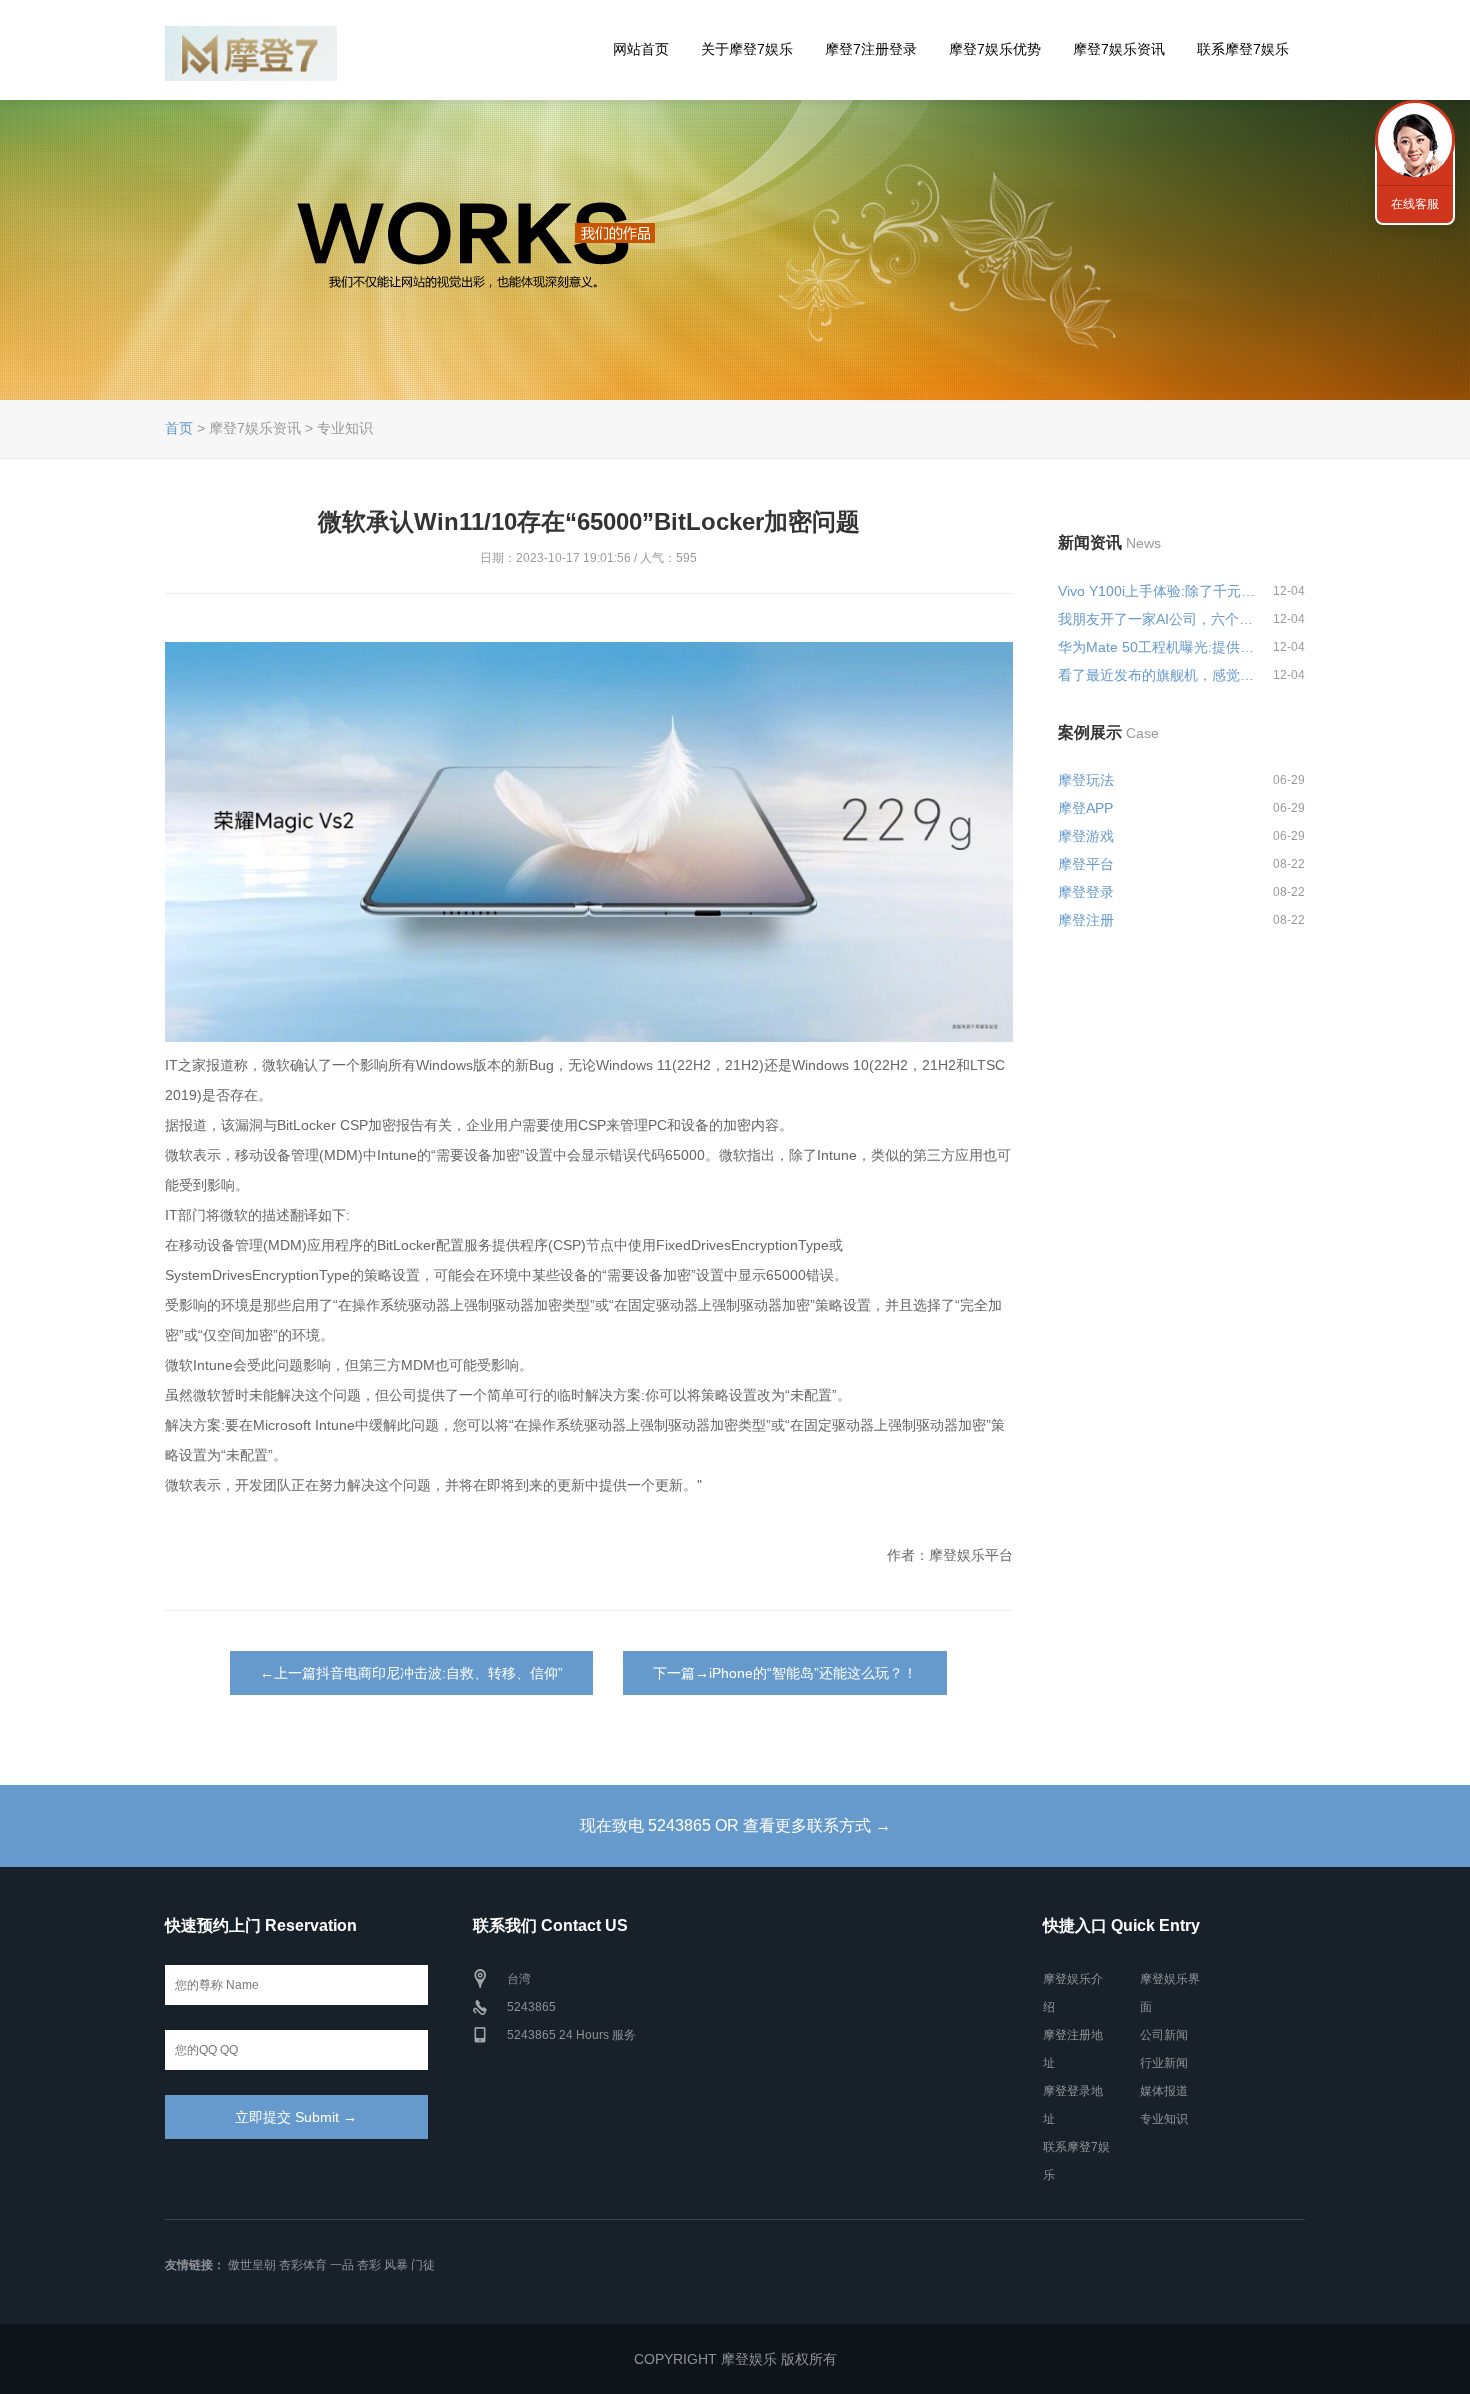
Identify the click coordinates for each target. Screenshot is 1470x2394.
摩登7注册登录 (871, 49)
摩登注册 (1086, 920)
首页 (179, 428)
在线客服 (1415, 204)
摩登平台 (1086, 864)
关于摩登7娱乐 (747, 49)
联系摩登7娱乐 (1243, 49)
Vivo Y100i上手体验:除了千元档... (1157, 591)
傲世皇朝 (252, 2265)
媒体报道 (1164, 2091)
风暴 (396, 2265)
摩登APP (1085, 808)
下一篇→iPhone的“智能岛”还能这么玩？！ (785, 1673)
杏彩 (369, 2265)
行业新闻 (1164, 2063)
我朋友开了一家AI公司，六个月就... (1157, 619)
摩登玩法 (1086, 780)
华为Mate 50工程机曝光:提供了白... (1157, 647)
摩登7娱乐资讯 (1119, 49)
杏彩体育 (303, 2265)
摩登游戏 (1086, 836)
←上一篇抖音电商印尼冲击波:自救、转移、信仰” (411, 1673)
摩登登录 (1086, 892)
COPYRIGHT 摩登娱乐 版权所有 (735, 2359)
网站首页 (641, 49)
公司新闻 (1164, 2035)
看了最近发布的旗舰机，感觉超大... (1157, 675)
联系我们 (1415, 140)
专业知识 (1164, 2119)
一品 (342, 2265)
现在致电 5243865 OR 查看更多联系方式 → (735, 1825)
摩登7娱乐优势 (995, 49)
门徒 (423, 2265)
